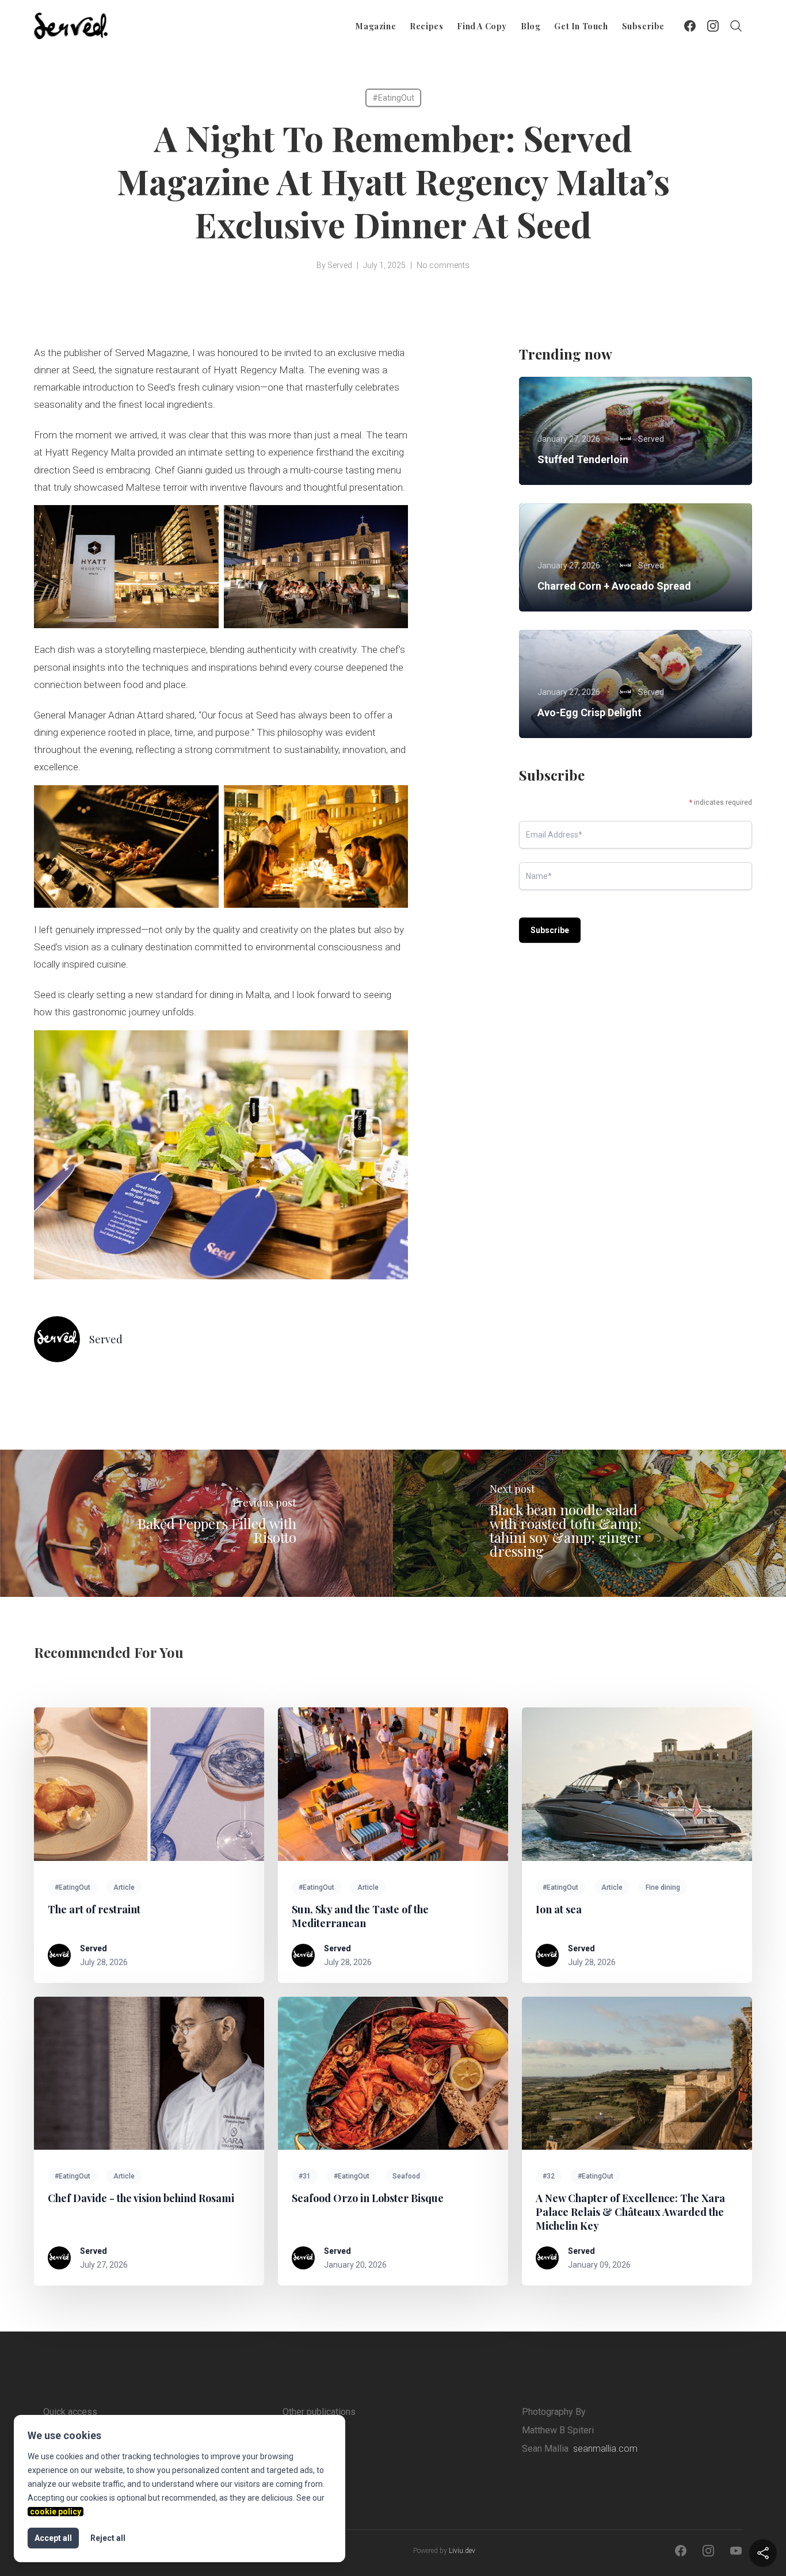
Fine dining (663, 1887)
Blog (531, 26)
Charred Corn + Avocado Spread (614, 586)
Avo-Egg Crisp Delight (589, 712)
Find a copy (482, 26)
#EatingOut (393, 98)
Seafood (406, 2176)
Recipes (426, 26)
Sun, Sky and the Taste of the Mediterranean (360, 1916)
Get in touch (581, 26)
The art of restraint (94, 1909)
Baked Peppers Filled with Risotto (217, 1530)
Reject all (108, 2538)
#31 (305, 2176)
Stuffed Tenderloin (583, 459)
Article (124, 1887)
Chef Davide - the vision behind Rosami (141, 2198)
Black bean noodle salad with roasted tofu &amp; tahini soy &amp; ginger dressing (566, 1530)
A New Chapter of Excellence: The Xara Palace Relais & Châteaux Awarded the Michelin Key (630, 2212)
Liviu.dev (462, 2551)
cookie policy (56, 2512)
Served (340, 265)
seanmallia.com (605, 2449)
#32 (549, 2176)
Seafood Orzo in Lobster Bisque (368, 2198)
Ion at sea (559, 1909)
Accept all (53, 2538)
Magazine (376, 26)
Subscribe (643, 26)
